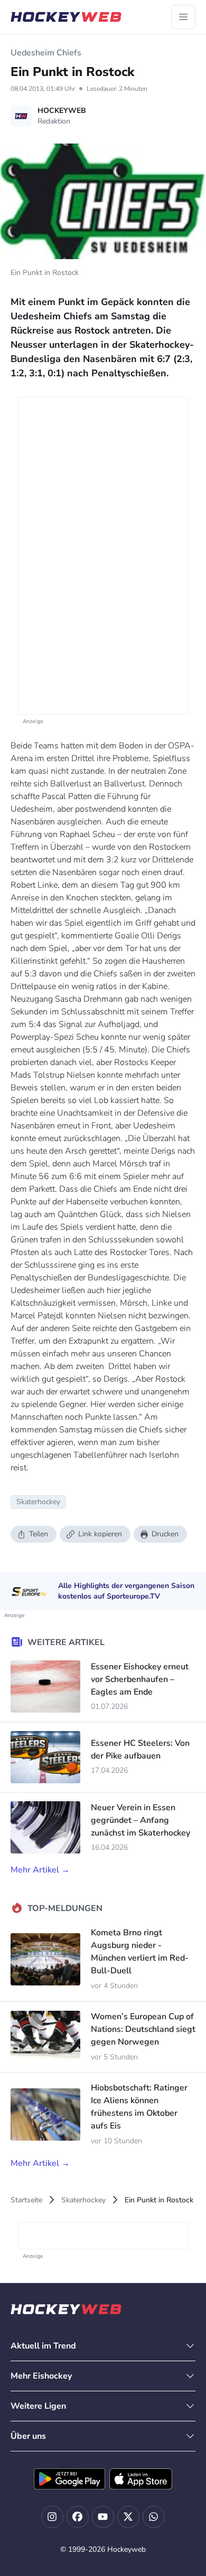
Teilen (39, 1534)
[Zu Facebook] (78, 2517)
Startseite (26, 2200)
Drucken (165, 1534)
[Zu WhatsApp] (154, 2517)
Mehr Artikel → (40, 1870)
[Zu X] (128, 2517)
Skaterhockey (83, 2200)
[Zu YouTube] (103, 2517)
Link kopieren (100, 1534)
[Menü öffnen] (183, 17)
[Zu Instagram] (52, 2517)
